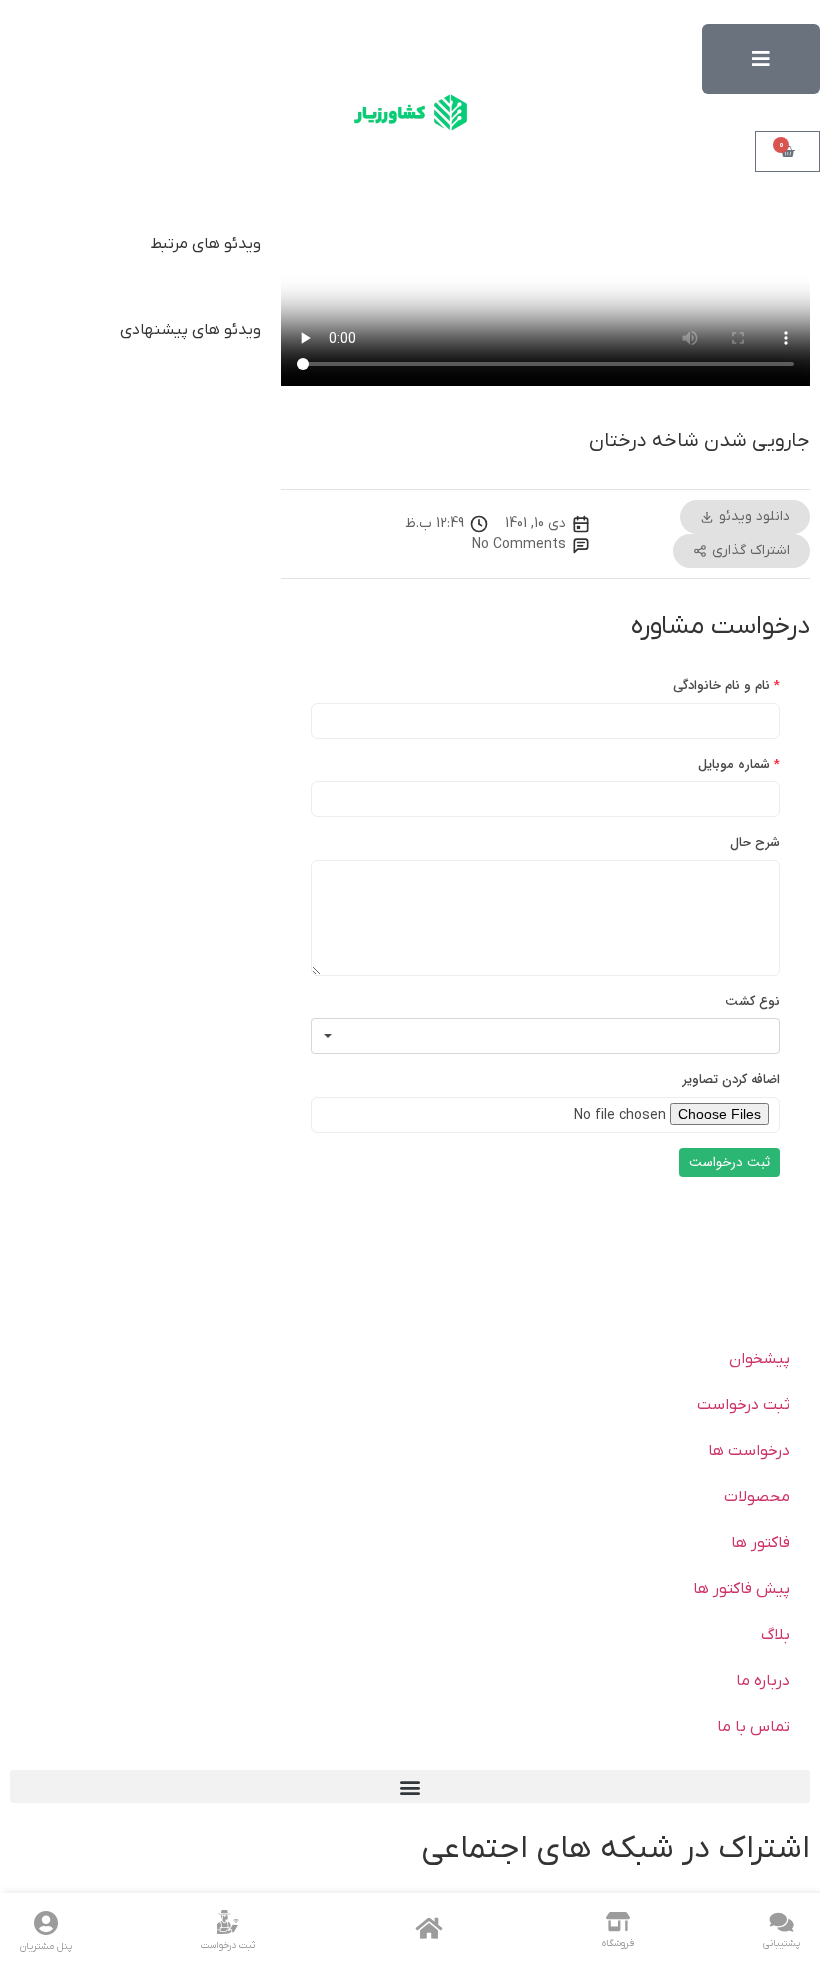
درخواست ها (749, 1451)
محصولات (757, 1497)
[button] (410, 1786)
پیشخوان (759, 1359)
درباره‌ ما (763, 1681)
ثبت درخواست (743, 1405)
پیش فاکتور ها (741, 1589)
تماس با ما (753, 1727)
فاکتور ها (760, 1543)
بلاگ (775, 1635)
